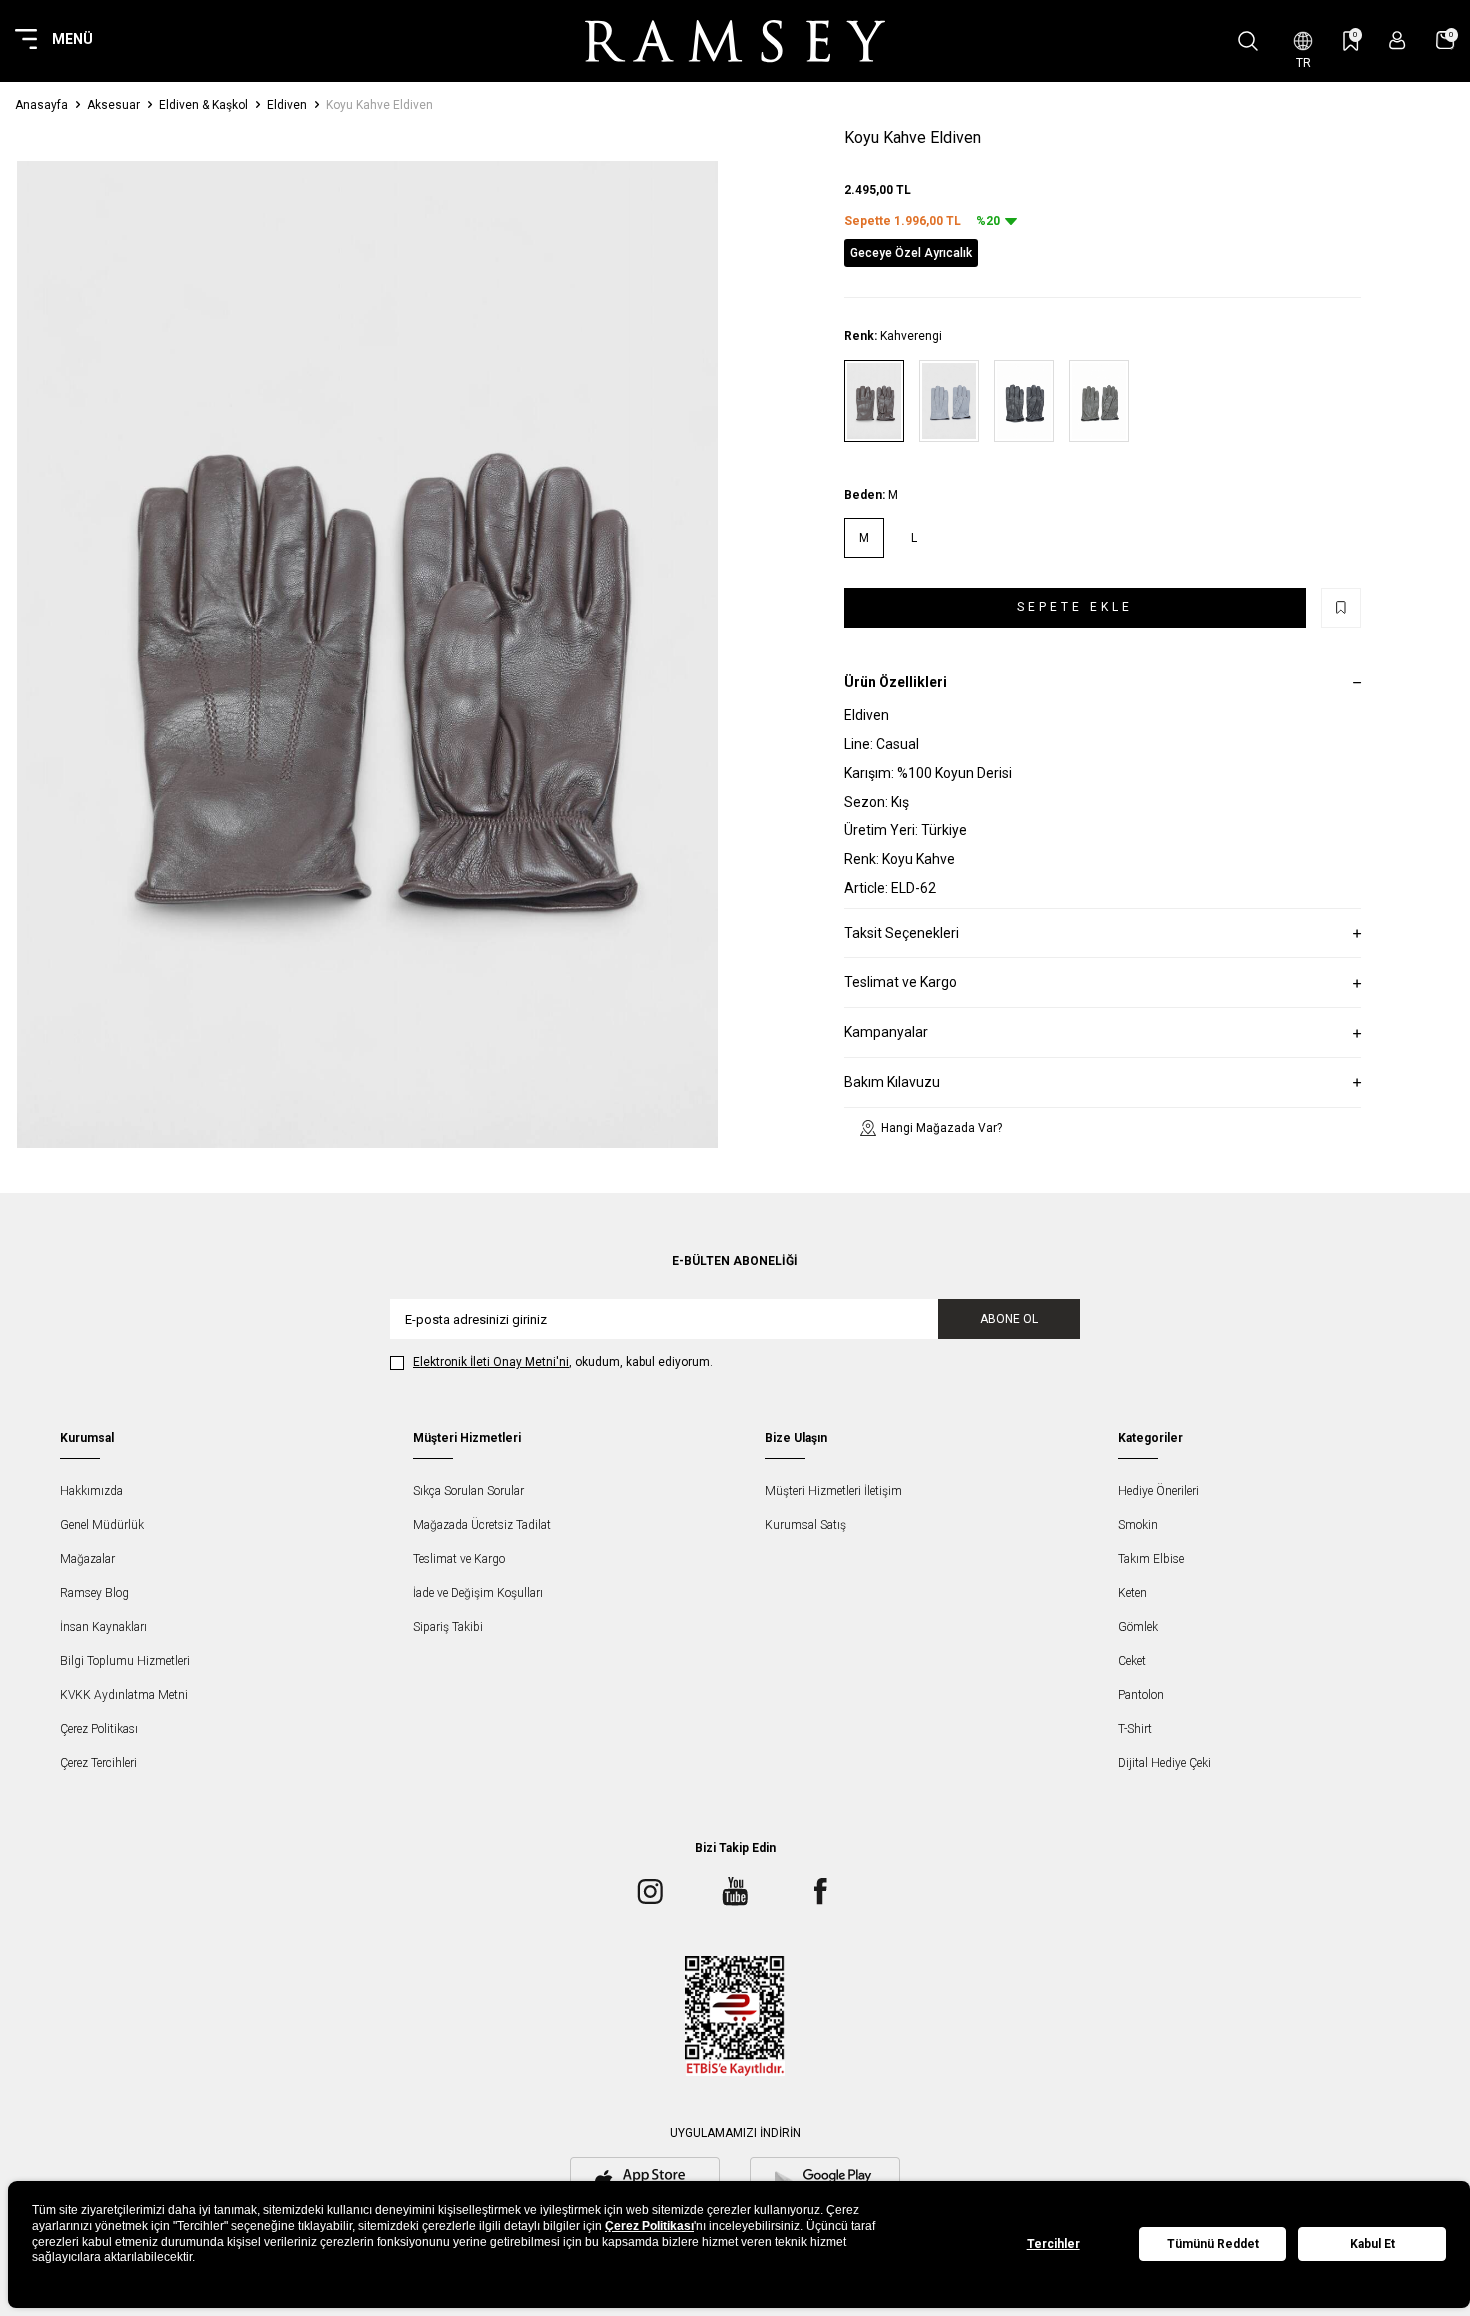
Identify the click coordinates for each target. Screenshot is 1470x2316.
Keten (1132, 1593)
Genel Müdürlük (102, 1525)
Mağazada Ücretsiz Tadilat (482, 1525)
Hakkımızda (91, 1491)
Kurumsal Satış (805, 1525)
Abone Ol (1009, 1319)
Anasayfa (41, 105)
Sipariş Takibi (448, 1627)
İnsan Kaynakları (103, 1627)
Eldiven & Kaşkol (203, 105)
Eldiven (287, 105)
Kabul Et (1372, 2244)
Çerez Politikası (99, 1729)
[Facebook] (820, 1891)
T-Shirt (1135, 1729)
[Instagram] (650, 1891)
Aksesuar (113, 105)
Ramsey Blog (94, 1593)
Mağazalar (87, 1559)
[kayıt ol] (1397, 40)
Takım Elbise (1151, 1559)
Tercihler (1053, 2244)
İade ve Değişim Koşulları (478, 1593)
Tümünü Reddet (1213, 2244)
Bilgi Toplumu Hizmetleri (125, 1661)
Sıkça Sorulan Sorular (468, 1491)
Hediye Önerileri (1158, 1491)
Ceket (1132, 1661)
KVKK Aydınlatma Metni (124, 1695)
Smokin (1138, 1525)
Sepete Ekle (1075, 607)
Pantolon (1141, 1695)
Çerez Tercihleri (98, 1763)
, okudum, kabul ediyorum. (563, 1362)
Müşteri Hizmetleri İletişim (833, 1491)
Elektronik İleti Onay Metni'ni (491, 1362)
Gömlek (1138, 1627)
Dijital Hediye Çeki (1164, 1763)
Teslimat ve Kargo (459, 1559)
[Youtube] (735, 1891)
